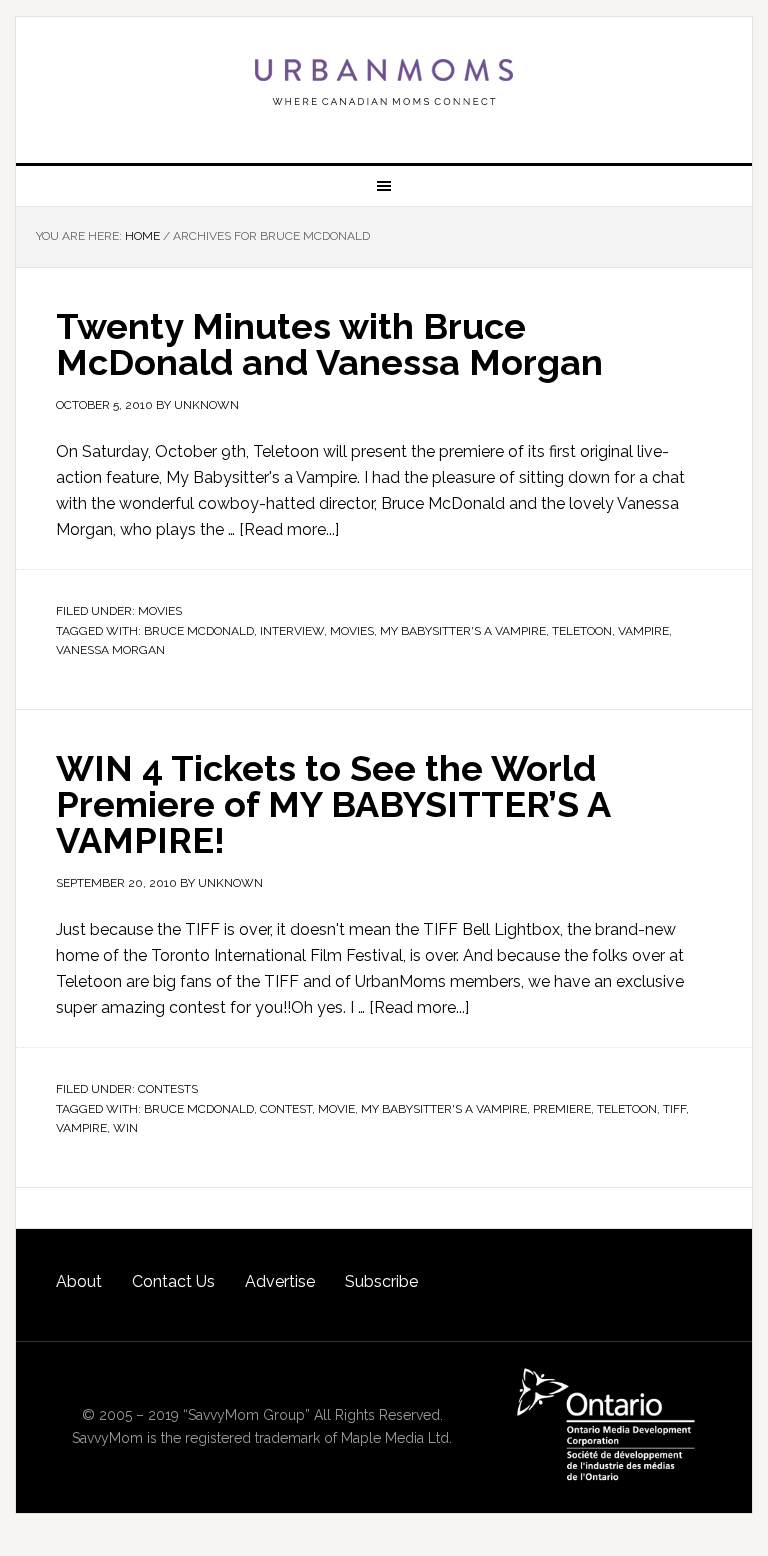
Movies (160, 611)
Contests (168, 1089)
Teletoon (582, 631)
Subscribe (381, 1281)
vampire (643, 631)
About (79, 1281)
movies (352, 631)
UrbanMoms (383, 82)
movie (336, 1109)
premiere (562, 1109)
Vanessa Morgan (110, 650)
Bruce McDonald (199, 631)
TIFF (674, 1109)
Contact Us (173, 1281)
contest (286, 1109)
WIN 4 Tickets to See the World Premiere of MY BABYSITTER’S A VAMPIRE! (333, 804)
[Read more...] (289, 529)
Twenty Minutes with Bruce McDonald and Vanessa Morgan (329, 344)
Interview (292, 631)
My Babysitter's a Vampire (463, 631)
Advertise (280, 1281)
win (125, 1128)
